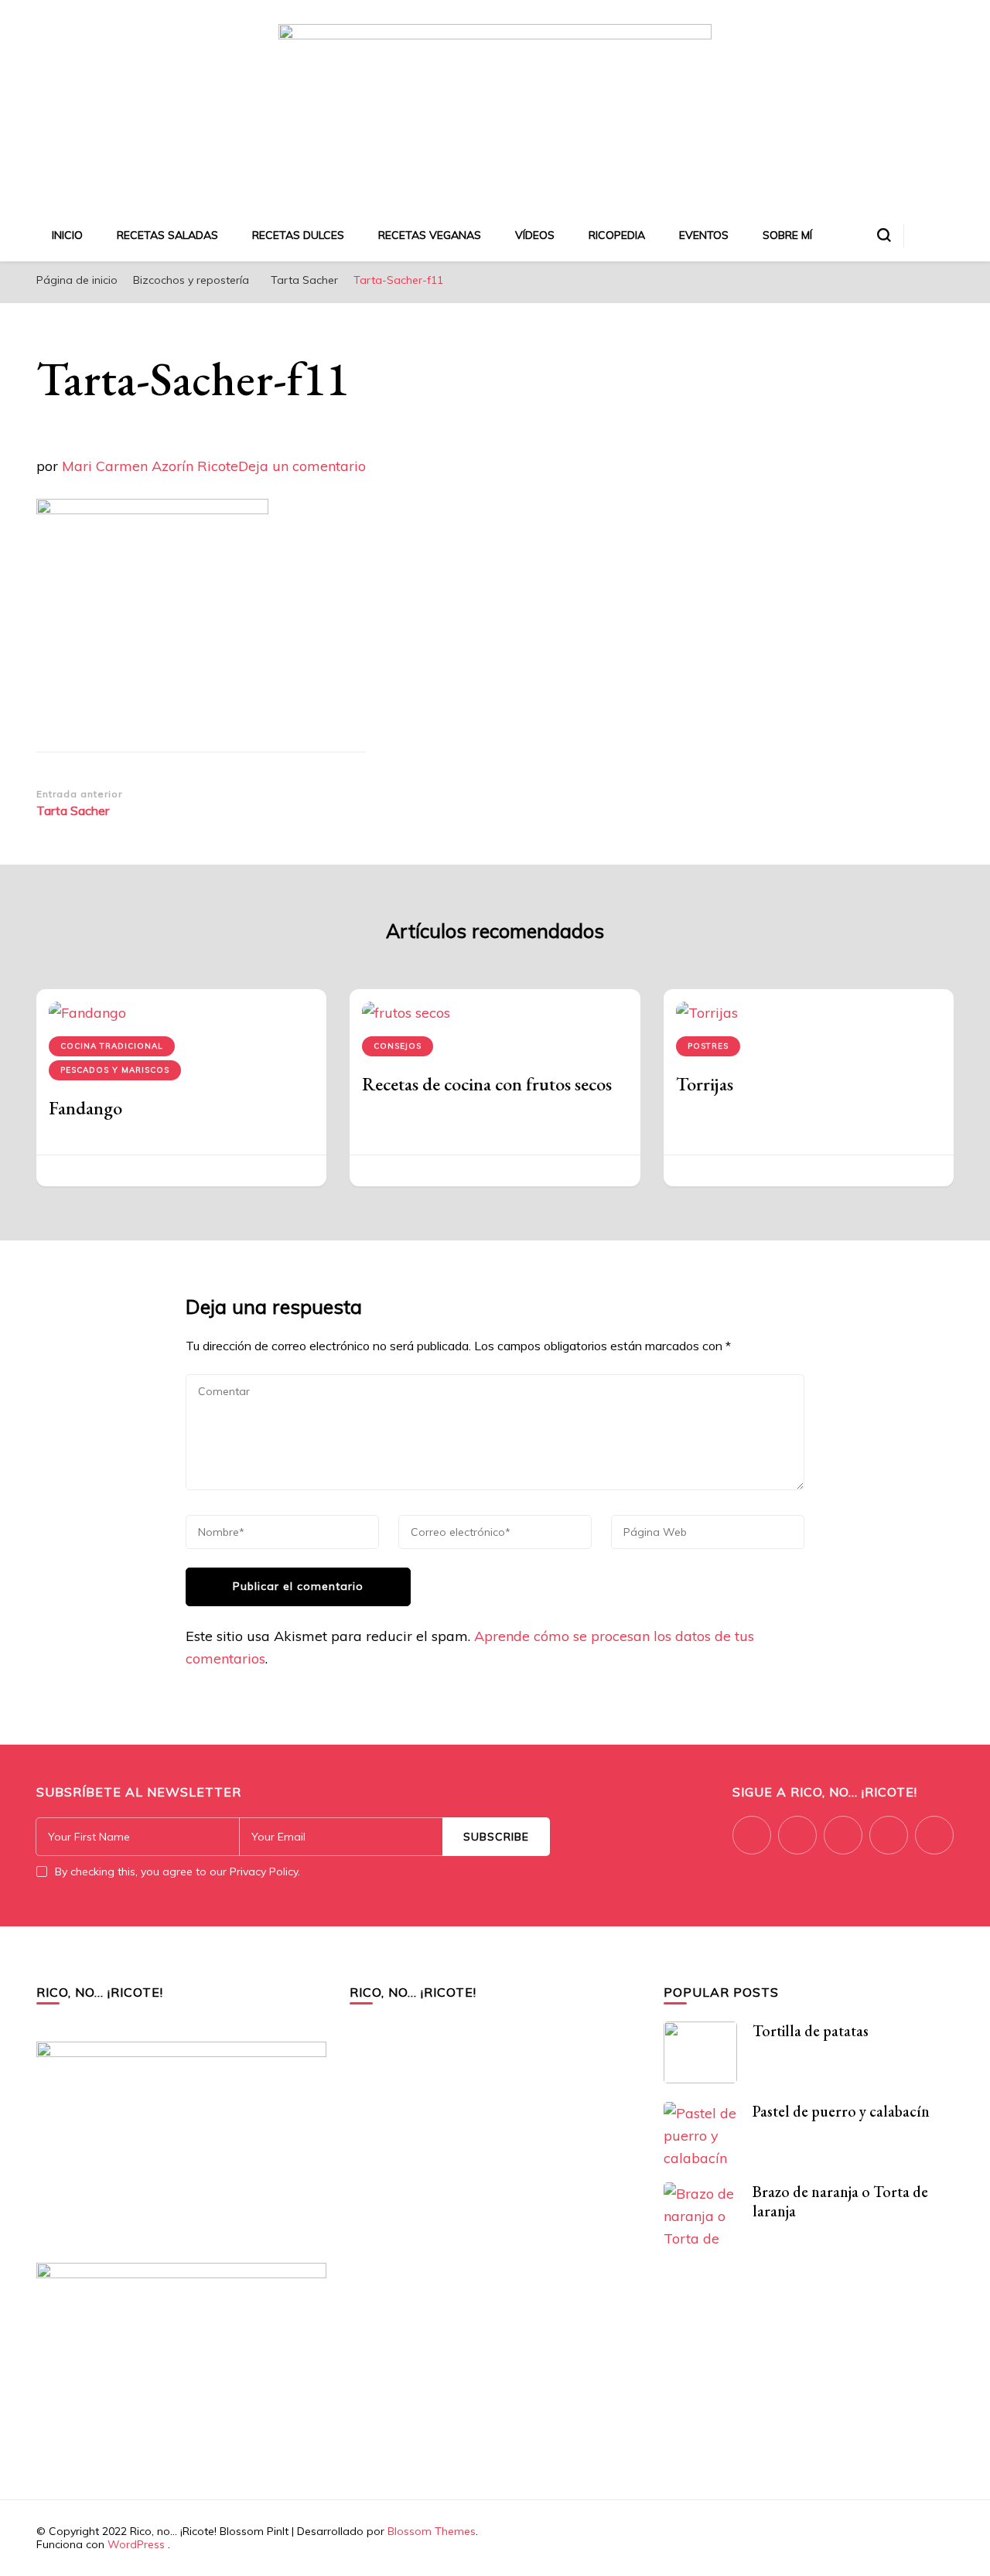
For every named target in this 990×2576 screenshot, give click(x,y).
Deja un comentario (302, 466)
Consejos (398, 1046)
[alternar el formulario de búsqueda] (884, 235)
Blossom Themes (432, 2531)
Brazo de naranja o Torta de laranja (840, 2201)
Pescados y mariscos (115, 1070)
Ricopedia (617, 235)
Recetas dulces (298, 235)
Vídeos (535, 235)
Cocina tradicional (112, 1046)
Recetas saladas (167, 235)
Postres (708, 1046)
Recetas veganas (430, 235)
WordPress (136, 2544)
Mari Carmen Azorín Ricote (150, 466)
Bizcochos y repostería (191, 280)
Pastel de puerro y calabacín (841, 2111)
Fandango (85, 1108)
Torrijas (705, 1084)
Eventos (704, 235)
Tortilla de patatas (811, 2031)
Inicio (67, 235)
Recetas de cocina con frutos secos (487, 1084)
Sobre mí (787, 235)
